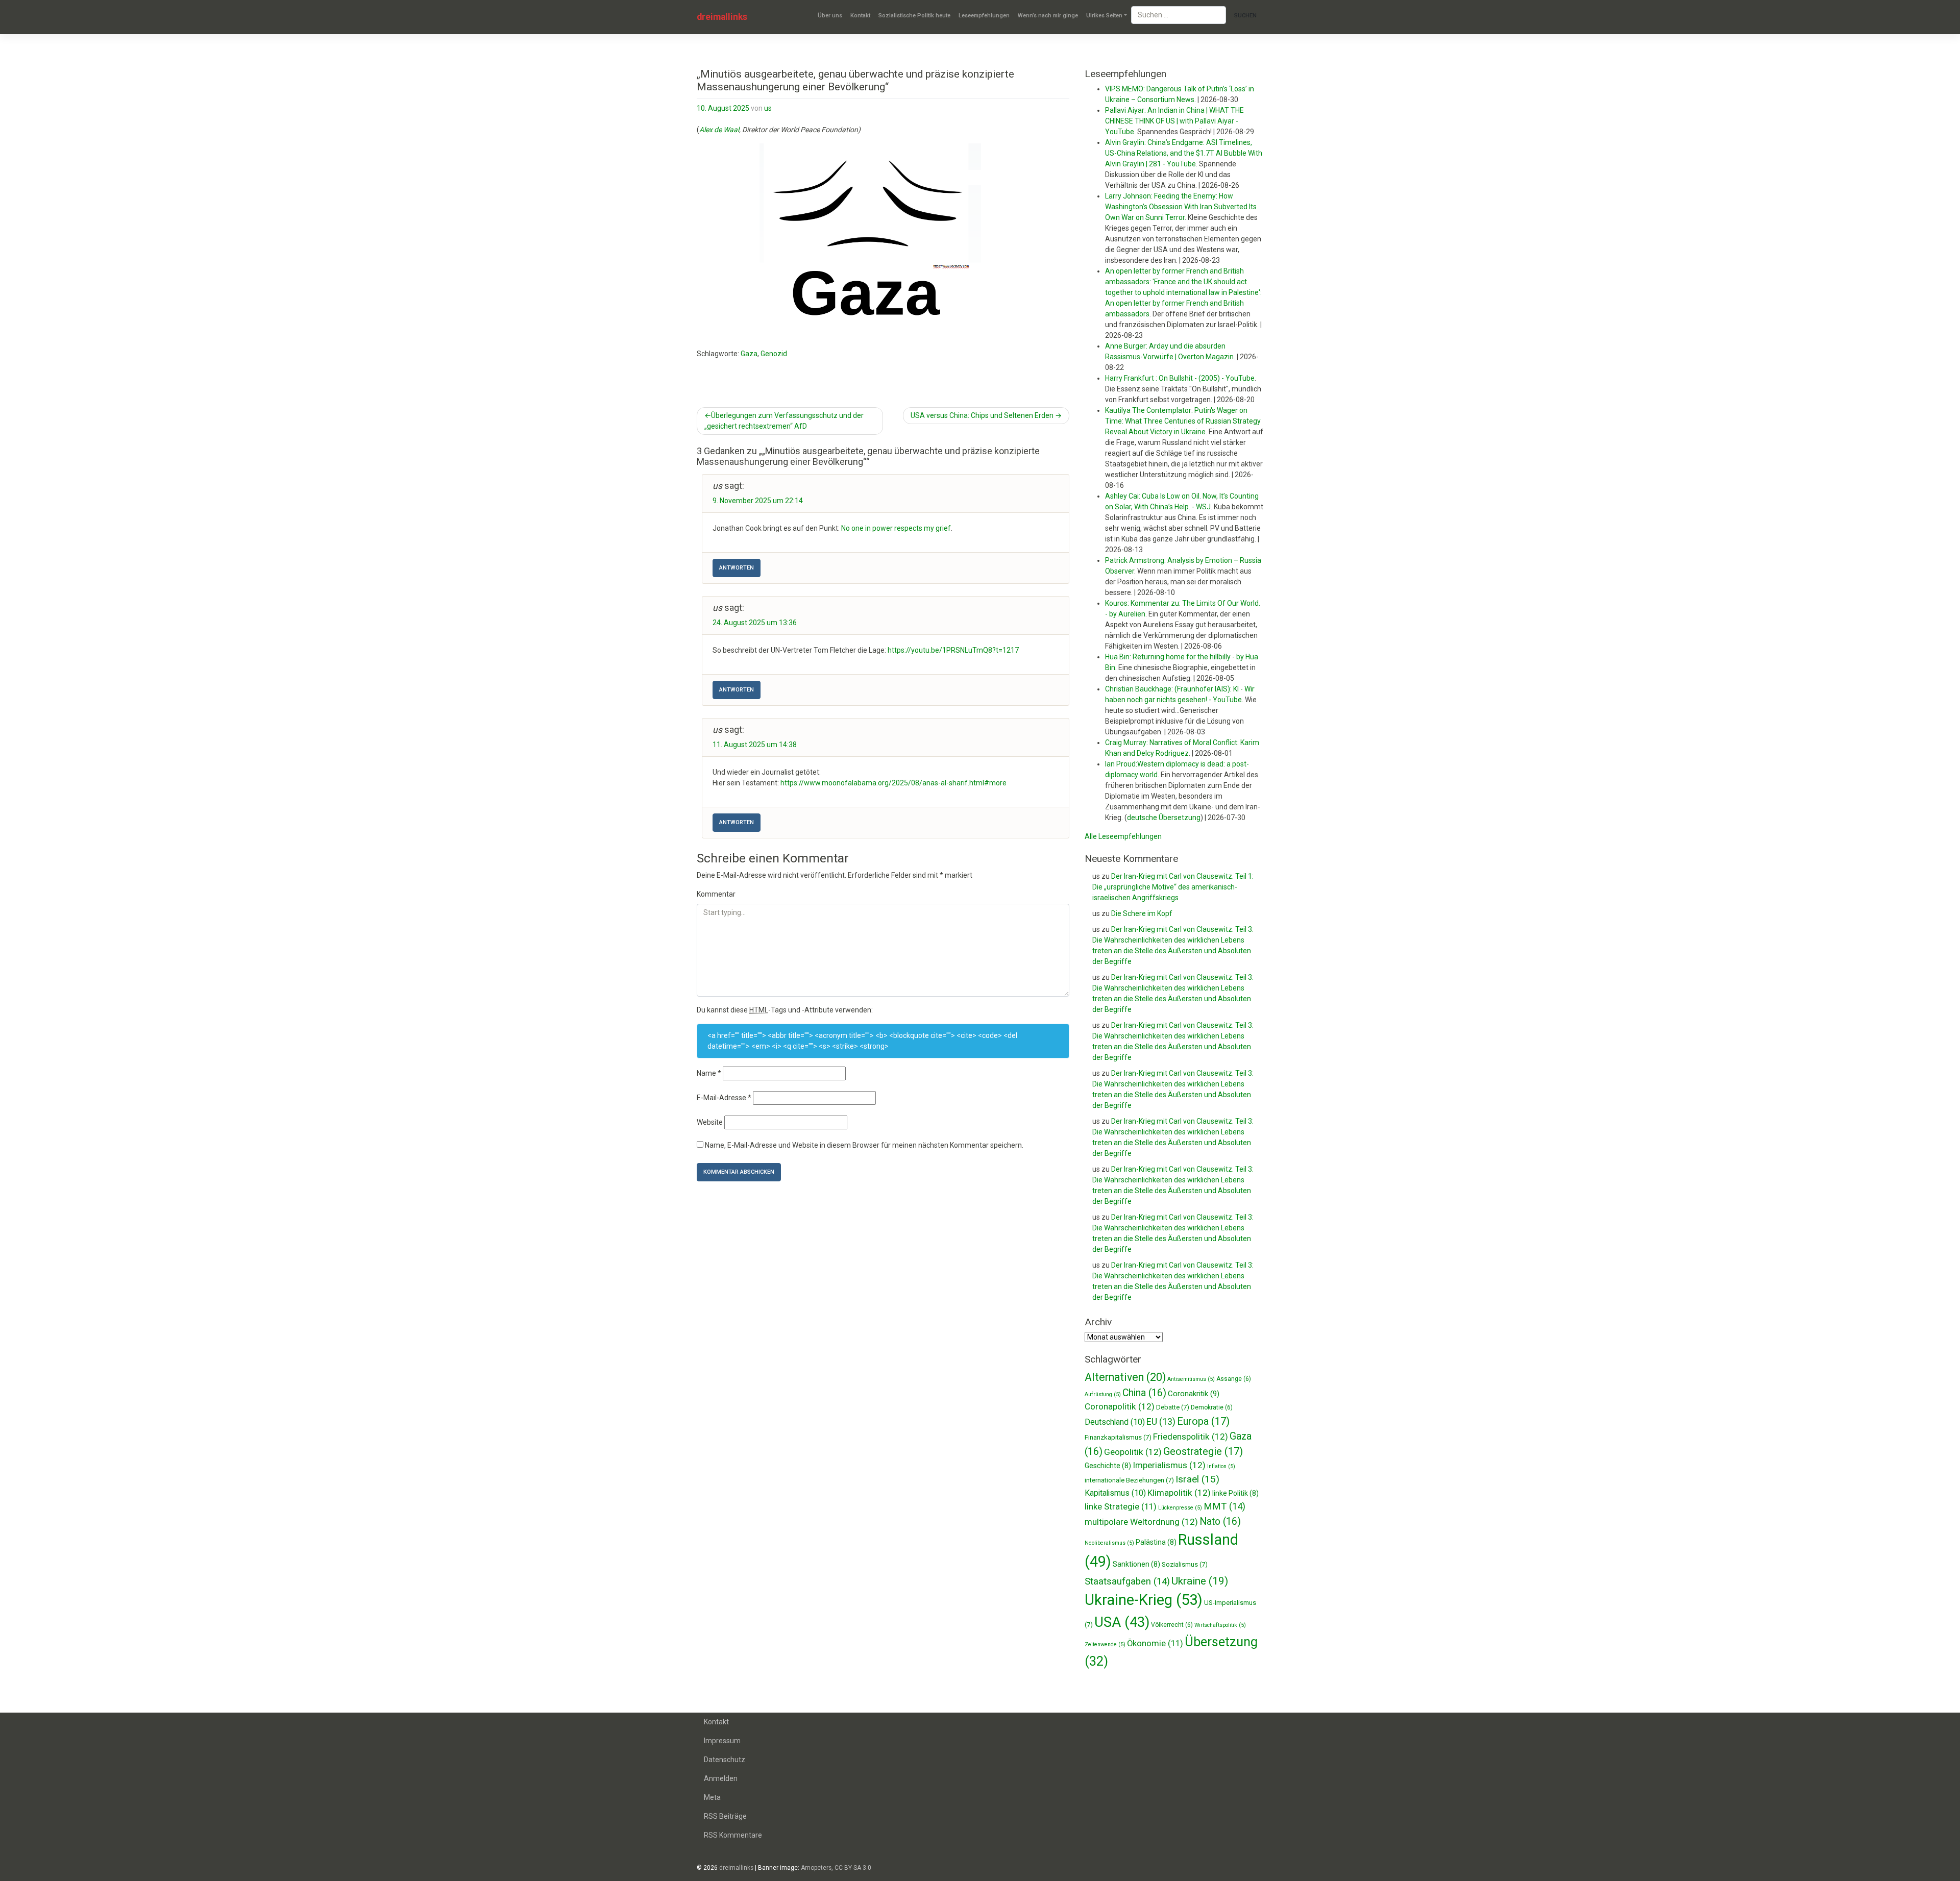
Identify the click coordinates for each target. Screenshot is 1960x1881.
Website (710, 1122)
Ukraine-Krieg (1144, 1600)
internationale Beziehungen (1129, 1480)
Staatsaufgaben (1127, 1581)
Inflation (1221, 1466)
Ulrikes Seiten (1104, 16)
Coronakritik (1194, 1394)
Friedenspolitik (1191, 1437)
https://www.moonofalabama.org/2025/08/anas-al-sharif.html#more (893, 783)
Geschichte (1108, 1466)
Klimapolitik (1179, 1493)
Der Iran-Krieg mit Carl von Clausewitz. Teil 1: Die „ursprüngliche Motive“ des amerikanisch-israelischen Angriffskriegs (1173, 887)
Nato (1220, 1521)
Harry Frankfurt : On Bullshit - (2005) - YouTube (1180, 378)
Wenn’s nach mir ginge (1048, 16)
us (768, 108)
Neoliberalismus (1109, 1543)
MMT (1224, 1506)
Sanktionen (1136, 1564)
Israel (1197, 1479)
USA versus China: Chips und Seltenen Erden (982, 415)
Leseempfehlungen (984, 16)
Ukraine (1200, 1581)
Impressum (722, 1741)
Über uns (830, 16)
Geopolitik (1133, 1452)
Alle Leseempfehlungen (1123, 836)
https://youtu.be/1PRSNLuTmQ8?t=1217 (953, 650)
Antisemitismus (1191, 1379)
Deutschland (1115, 1422)
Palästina (1156, 1542)
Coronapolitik (1120, 1406)
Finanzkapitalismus (1118, 1437)
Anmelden (721, 1778)
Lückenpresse (1180, 1508)
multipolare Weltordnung (1141, 1522)
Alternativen (1125, 1377)
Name (709, 1073)
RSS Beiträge (725, 1816)
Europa (1203, 1421)
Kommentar (716, 894)
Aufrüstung (1103, 1394)
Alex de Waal (719, 130)
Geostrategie (1203, 1451)
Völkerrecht (1172, 1625)
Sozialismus (1185, 1564)
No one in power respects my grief (896, 528)
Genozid (774, 354)
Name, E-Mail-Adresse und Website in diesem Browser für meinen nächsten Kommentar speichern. (864, 1145)
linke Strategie (1121, 1507)
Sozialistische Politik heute (914, 16)
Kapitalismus (1115, 1493)
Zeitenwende (1105, 1644)
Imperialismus (1169, 1465)
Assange (1234, 1379)
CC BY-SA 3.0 (853, 1868)
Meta (712, 1797)
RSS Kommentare (733, 1835)
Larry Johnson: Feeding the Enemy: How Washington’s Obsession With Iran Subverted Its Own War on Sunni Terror (1181, 207)
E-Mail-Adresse (724, 1098)
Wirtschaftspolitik (1220, 1625)
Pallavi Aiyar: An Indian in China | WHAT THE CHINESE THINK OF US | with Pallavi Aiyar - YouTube (1174, 121)
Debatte (1173, 1407)
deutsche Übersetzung (1164, 818)
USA (1122, 1622)
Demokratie (1212, 1407)
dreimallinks (722, 17)
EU (1161, 1421)
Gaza (749, 354)
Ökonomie (1155, 1643)
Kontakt (860, 16)
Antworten (737, 568)
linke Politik (1235, 1493)
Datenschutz (725, 1760)
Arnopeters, (817, 1868)
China (1144, 1393)
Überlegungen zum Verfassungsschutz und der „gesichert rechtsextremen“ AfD (784, 421)
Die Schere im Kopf (1142, 913)
